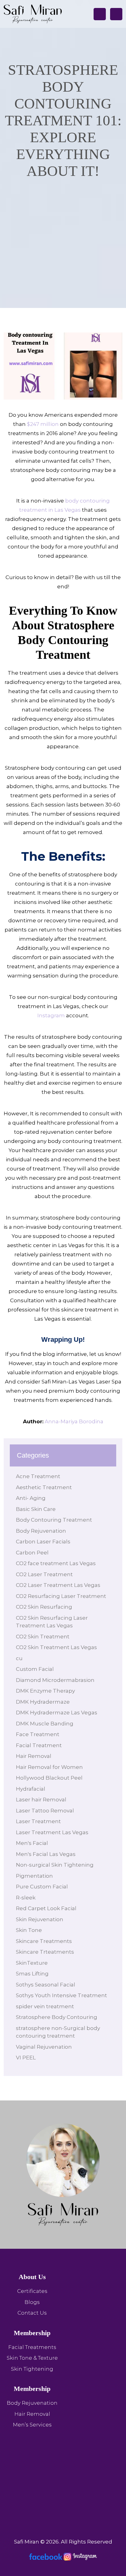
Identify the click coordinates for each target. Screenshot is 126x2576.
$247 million (43, 424)
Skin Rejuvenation (40, 1919)
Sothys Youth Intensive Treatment (61, 1995)
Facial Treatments (32, 2347)
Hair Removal (34, 1756)
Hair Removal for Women (49, 1767)
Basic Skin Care (36, 1509)
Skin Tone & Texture (32, 2358)
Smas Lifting (32, 1974)
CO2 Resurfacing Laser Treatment (61, 1596)
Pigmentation (34, 1876)
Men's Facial (32, 1843)
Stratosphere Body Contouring (57, 2017)
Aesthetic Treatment (44, 1487)
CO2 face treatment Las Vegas (56, 1563)
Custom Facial (35, 1669)
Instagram (51, 1015)
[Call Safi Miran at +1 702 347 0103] (100, 14)
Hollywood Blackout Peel (49, 1778)
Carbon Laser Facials (43, 1542)
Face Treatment (38, 1734)
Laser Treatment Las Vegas (52, 1832)
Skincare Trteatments (45, 1952)
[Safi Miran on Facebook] (46, 2556)
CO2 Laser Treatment (44, 1574)
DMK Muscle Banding (45, 1724)
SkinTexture (32, 1963)
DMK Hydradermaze (43, 1702)
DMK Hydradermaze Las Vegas (57, 1713)
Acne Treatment (38, 1476)
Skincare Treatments (44, 1941)
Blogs (32, 2302)
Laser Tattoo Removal (45, 1811)
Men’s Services (32, 2425)
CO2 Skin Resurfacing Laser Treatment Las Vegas (52, 1622)
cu (19, 1658)
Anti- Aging (31, 1498)
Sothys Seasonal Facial (46, 1985)
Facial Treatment (39, 1745)
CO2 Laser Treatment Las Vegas (58, 1585)
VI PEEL (26, 2058)
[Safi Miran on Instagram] (80, 2556)
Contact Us (32, 2313)
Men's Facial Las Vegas (46, 1854)
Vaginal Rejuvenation (44, 2047)
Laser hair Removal (41, 1800)
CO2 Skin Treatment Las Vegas (56, 1647)
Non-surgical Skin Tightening (55, 1865)
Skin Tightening (32, 2369)
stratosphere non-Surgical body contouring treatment (58, 2032)
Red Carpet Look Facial (46, 1908)
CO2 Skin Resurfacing (44, 1607)
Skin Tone (29, 1930)
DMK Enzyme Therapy (45, 1691)
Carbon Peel (32, 1553)
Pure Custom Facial (42, 1887)
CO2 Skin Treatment (43, 1637)
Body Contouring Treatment (54, 1520)
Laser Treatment (38, 1821)
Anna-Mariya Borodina (74, 1421)
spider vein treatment (45, 2006)
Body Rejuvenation (41, 1531)
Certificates (32, 2291)
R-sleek (26, 1898)
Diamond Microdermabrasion (55, 1680)
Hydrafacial (31, 1789)
